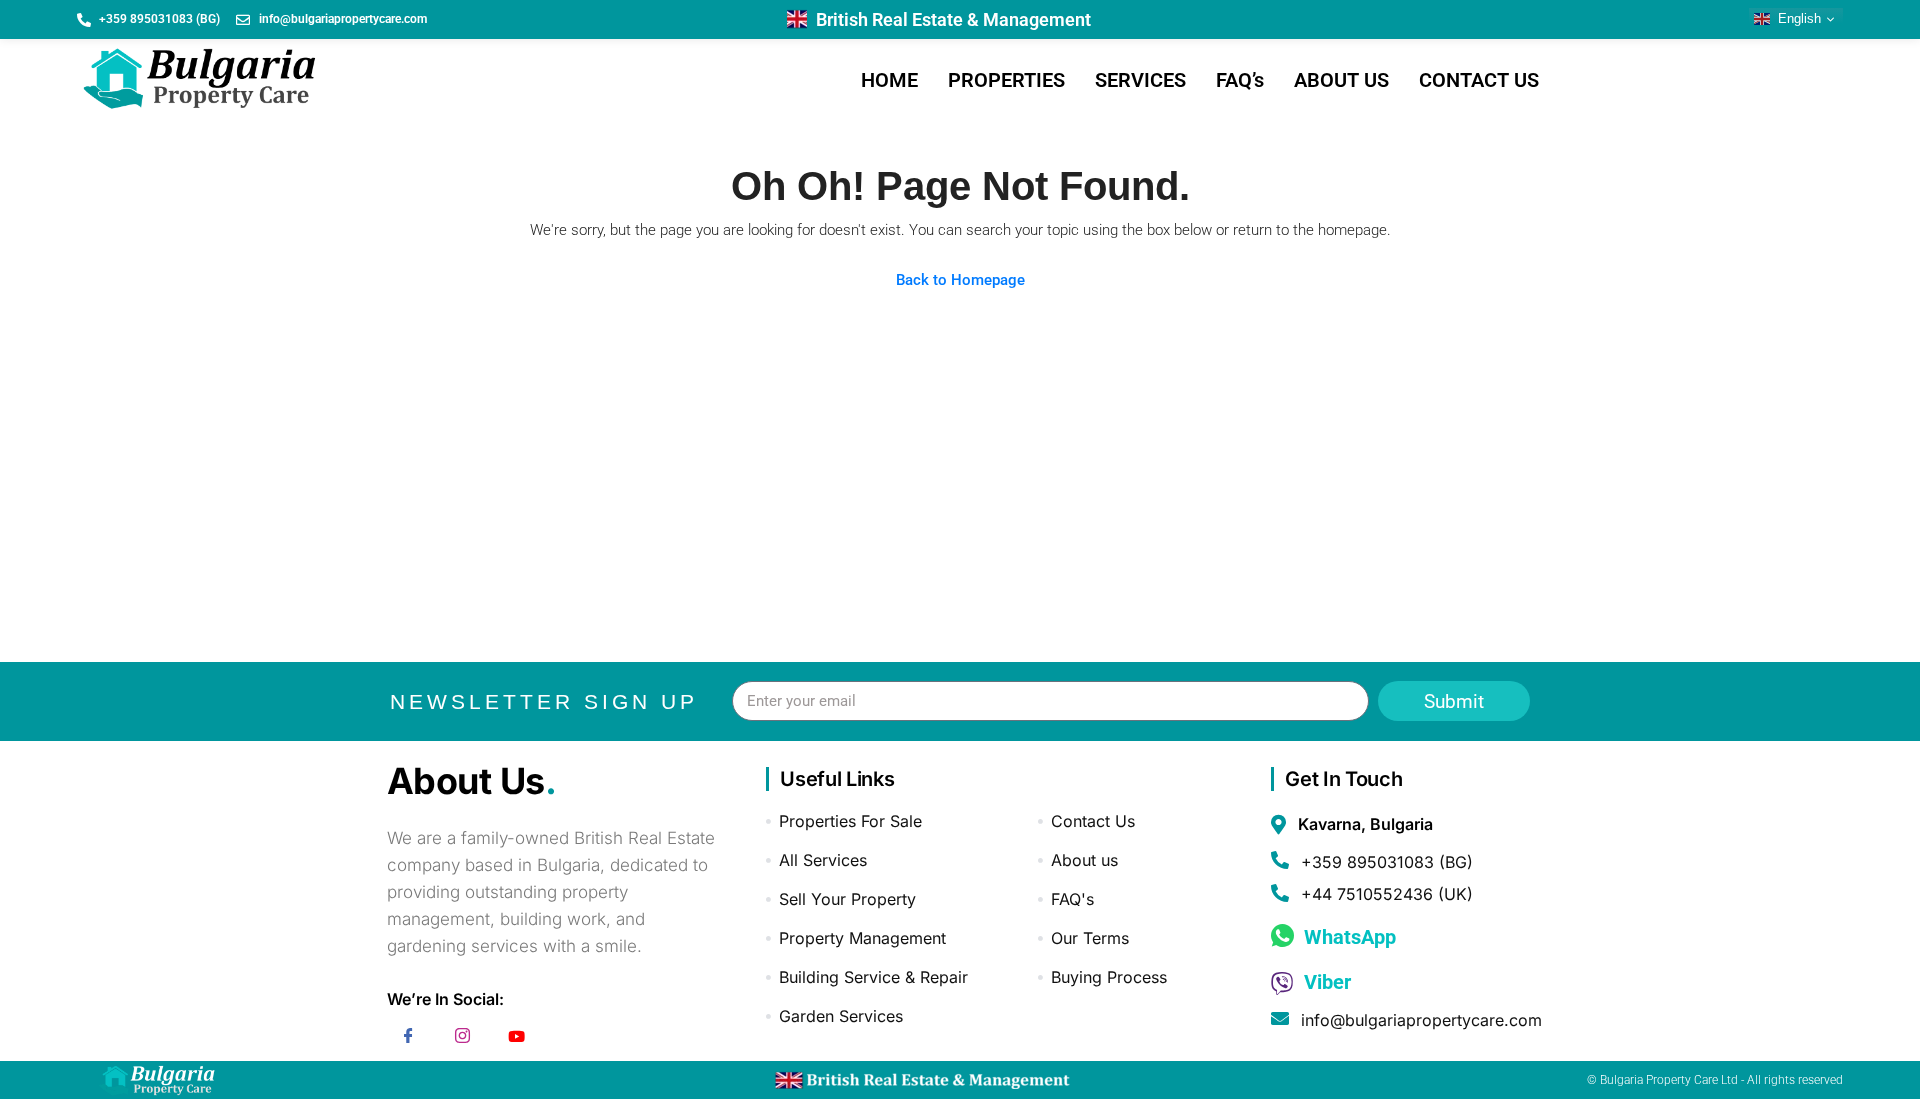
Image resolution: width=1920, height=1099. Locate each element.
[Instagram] (463, 1039)
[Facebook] (409, 1039)
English (1797, 18)
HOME (889, 80)
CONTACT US (1479, 80)
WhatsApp (1347, 937)
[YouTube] (517, 1039)
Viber (1325, 982)
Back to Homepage (960, 280)
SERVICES (1140, 80)
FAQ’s (1240, 80)
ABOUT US (1341, 80)
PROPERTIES (1006, 80)
